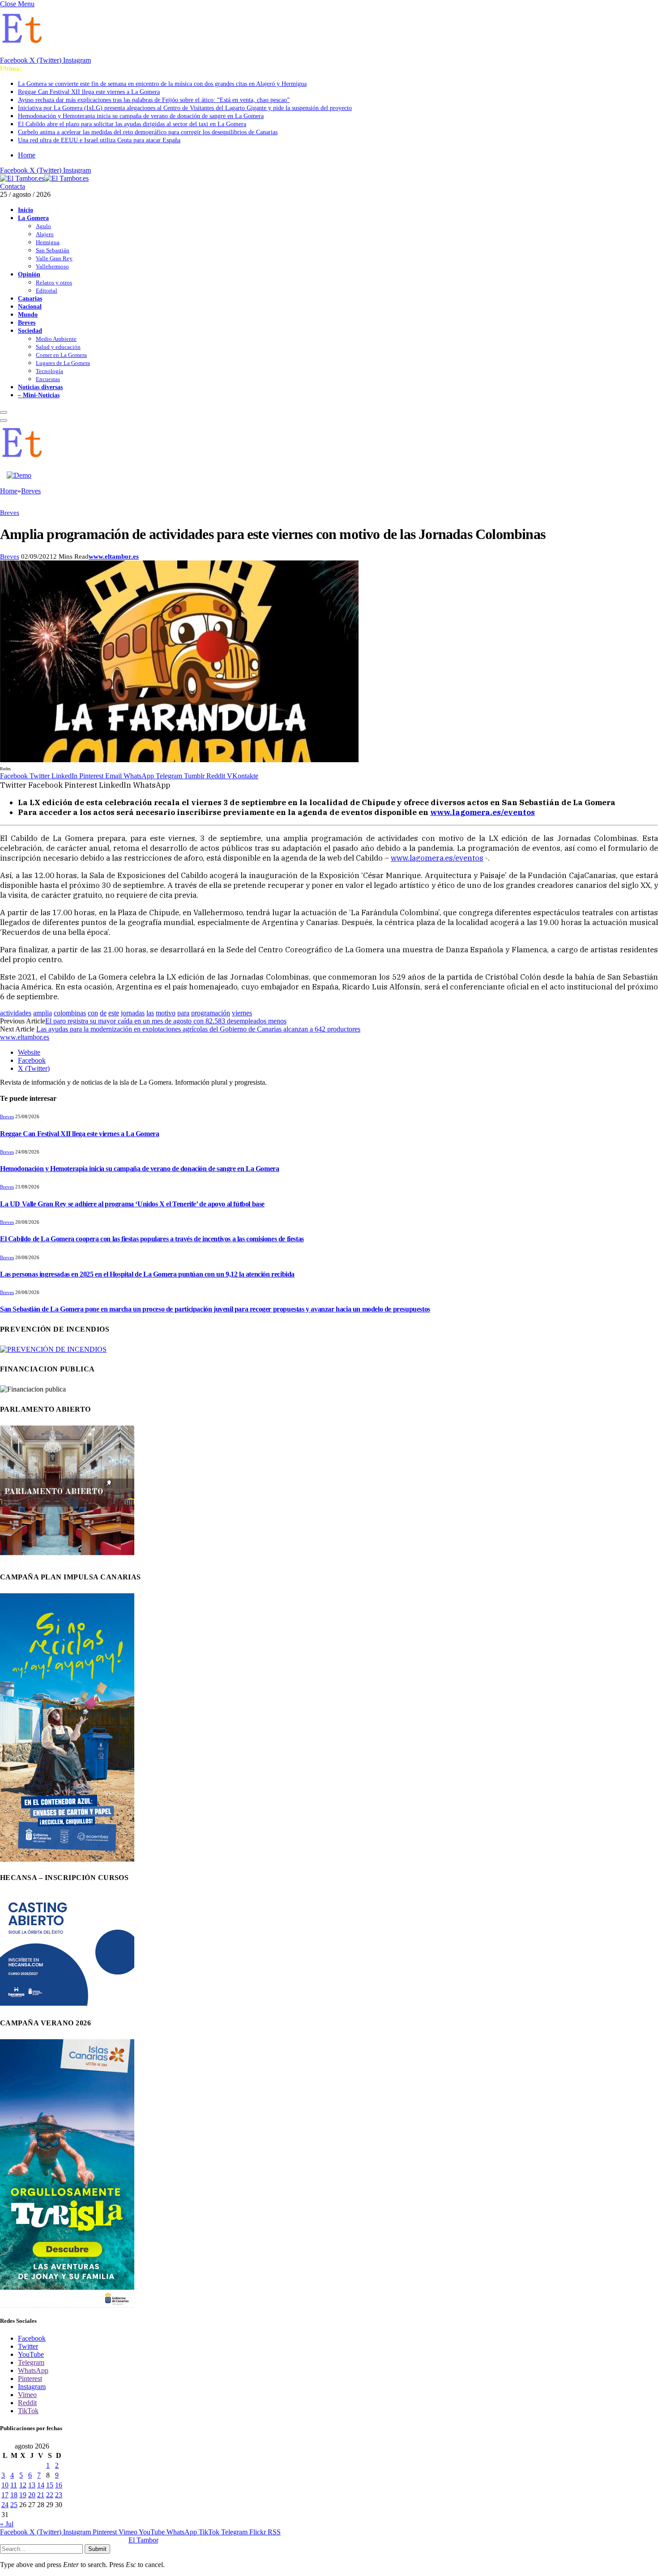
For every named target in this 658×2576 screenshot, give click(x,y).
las (150, 1013)
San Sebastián (53, 250)
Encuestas (48, 379)
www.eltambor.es (114, 556)
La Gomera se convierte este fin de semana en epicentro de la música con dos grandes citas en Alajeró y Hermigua (162, 84)
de (103, 1013)
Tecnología (49, 371)
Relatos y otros (54, 282)
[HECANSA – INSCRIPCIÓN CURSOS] (67, 2003)
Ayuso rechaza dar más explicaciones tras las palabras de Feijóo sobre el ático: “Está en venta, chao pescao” (154, 100)
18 (14, 2495)
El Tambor (143, 2540)
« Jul (7, 2524)
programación (211, 1013)
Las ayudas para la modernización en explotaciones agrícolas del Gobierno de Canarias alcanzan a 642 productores (198, 1029)
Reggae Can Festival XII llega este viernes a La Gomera (89, 92)
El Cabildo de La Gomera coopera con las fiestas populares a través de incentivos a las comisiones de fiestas (152, 1239)
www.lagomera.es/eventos (437, 858)
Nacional (30, 306)
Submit (97, 2549)
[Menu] (4, 412)
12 (23, 2485)
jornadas (133, 1013)
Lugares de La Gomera (63, 363)
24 (5, 2505)
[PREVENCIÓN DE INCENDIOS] (53, 1349)
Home (27, 155)
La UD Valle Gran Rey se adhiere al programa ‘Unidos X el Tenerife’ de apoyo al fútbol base (132, 1204)
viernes (242, 1013)
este (114, 1013)
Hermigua (48, 242)
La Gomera (33, 218)
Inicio (26, 210)
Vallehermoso (52, 266)
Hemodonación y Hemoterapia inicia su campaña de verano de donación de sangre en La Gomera (141, 116)
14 (41, 2485)
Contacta (13, 186)
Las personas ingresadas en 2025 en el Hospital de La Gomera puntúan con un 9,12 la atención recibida (147, 1274)
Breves (27, 323)
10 (5, 2485)
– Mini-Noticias (39, 395)
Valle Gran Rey (54, 258)
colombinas (70, 1013)
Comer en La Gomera (61, 355)
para (183, 1013)
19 (23, 2495)
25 (14, 2505)
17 (5, 2495)
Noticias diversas (40, 387)
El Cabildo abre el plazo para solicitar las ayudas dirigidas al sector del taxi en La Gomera (132, 124)
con (93, 1013)
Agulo (43, 226)
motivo (166, 1013)
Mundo (28, 314)
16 (59, 2485)
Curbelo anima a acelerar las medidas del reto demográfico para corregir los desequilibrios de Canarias (148, 132)
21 (41, 2495)
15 (50, 2485)
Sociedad (30, 331)
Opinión (29, 274)
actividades (16, 1013)
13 (32, 2485)
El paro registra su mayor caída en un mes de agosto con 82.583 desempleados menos (166, 1021)
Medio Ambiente (56, 339)
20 (32, 2495)
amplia (43, 1013)
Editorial (47, 291)
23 (59, 2495)
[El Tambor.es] (44, 178)
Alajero (45, 234)
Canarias (30, 298)
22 (50, 2495)
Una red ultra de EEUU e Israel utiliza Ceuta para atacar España (99, 140)
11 (14, 2485)
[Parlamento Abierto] (67, 1557)
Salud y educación (58, 347)
